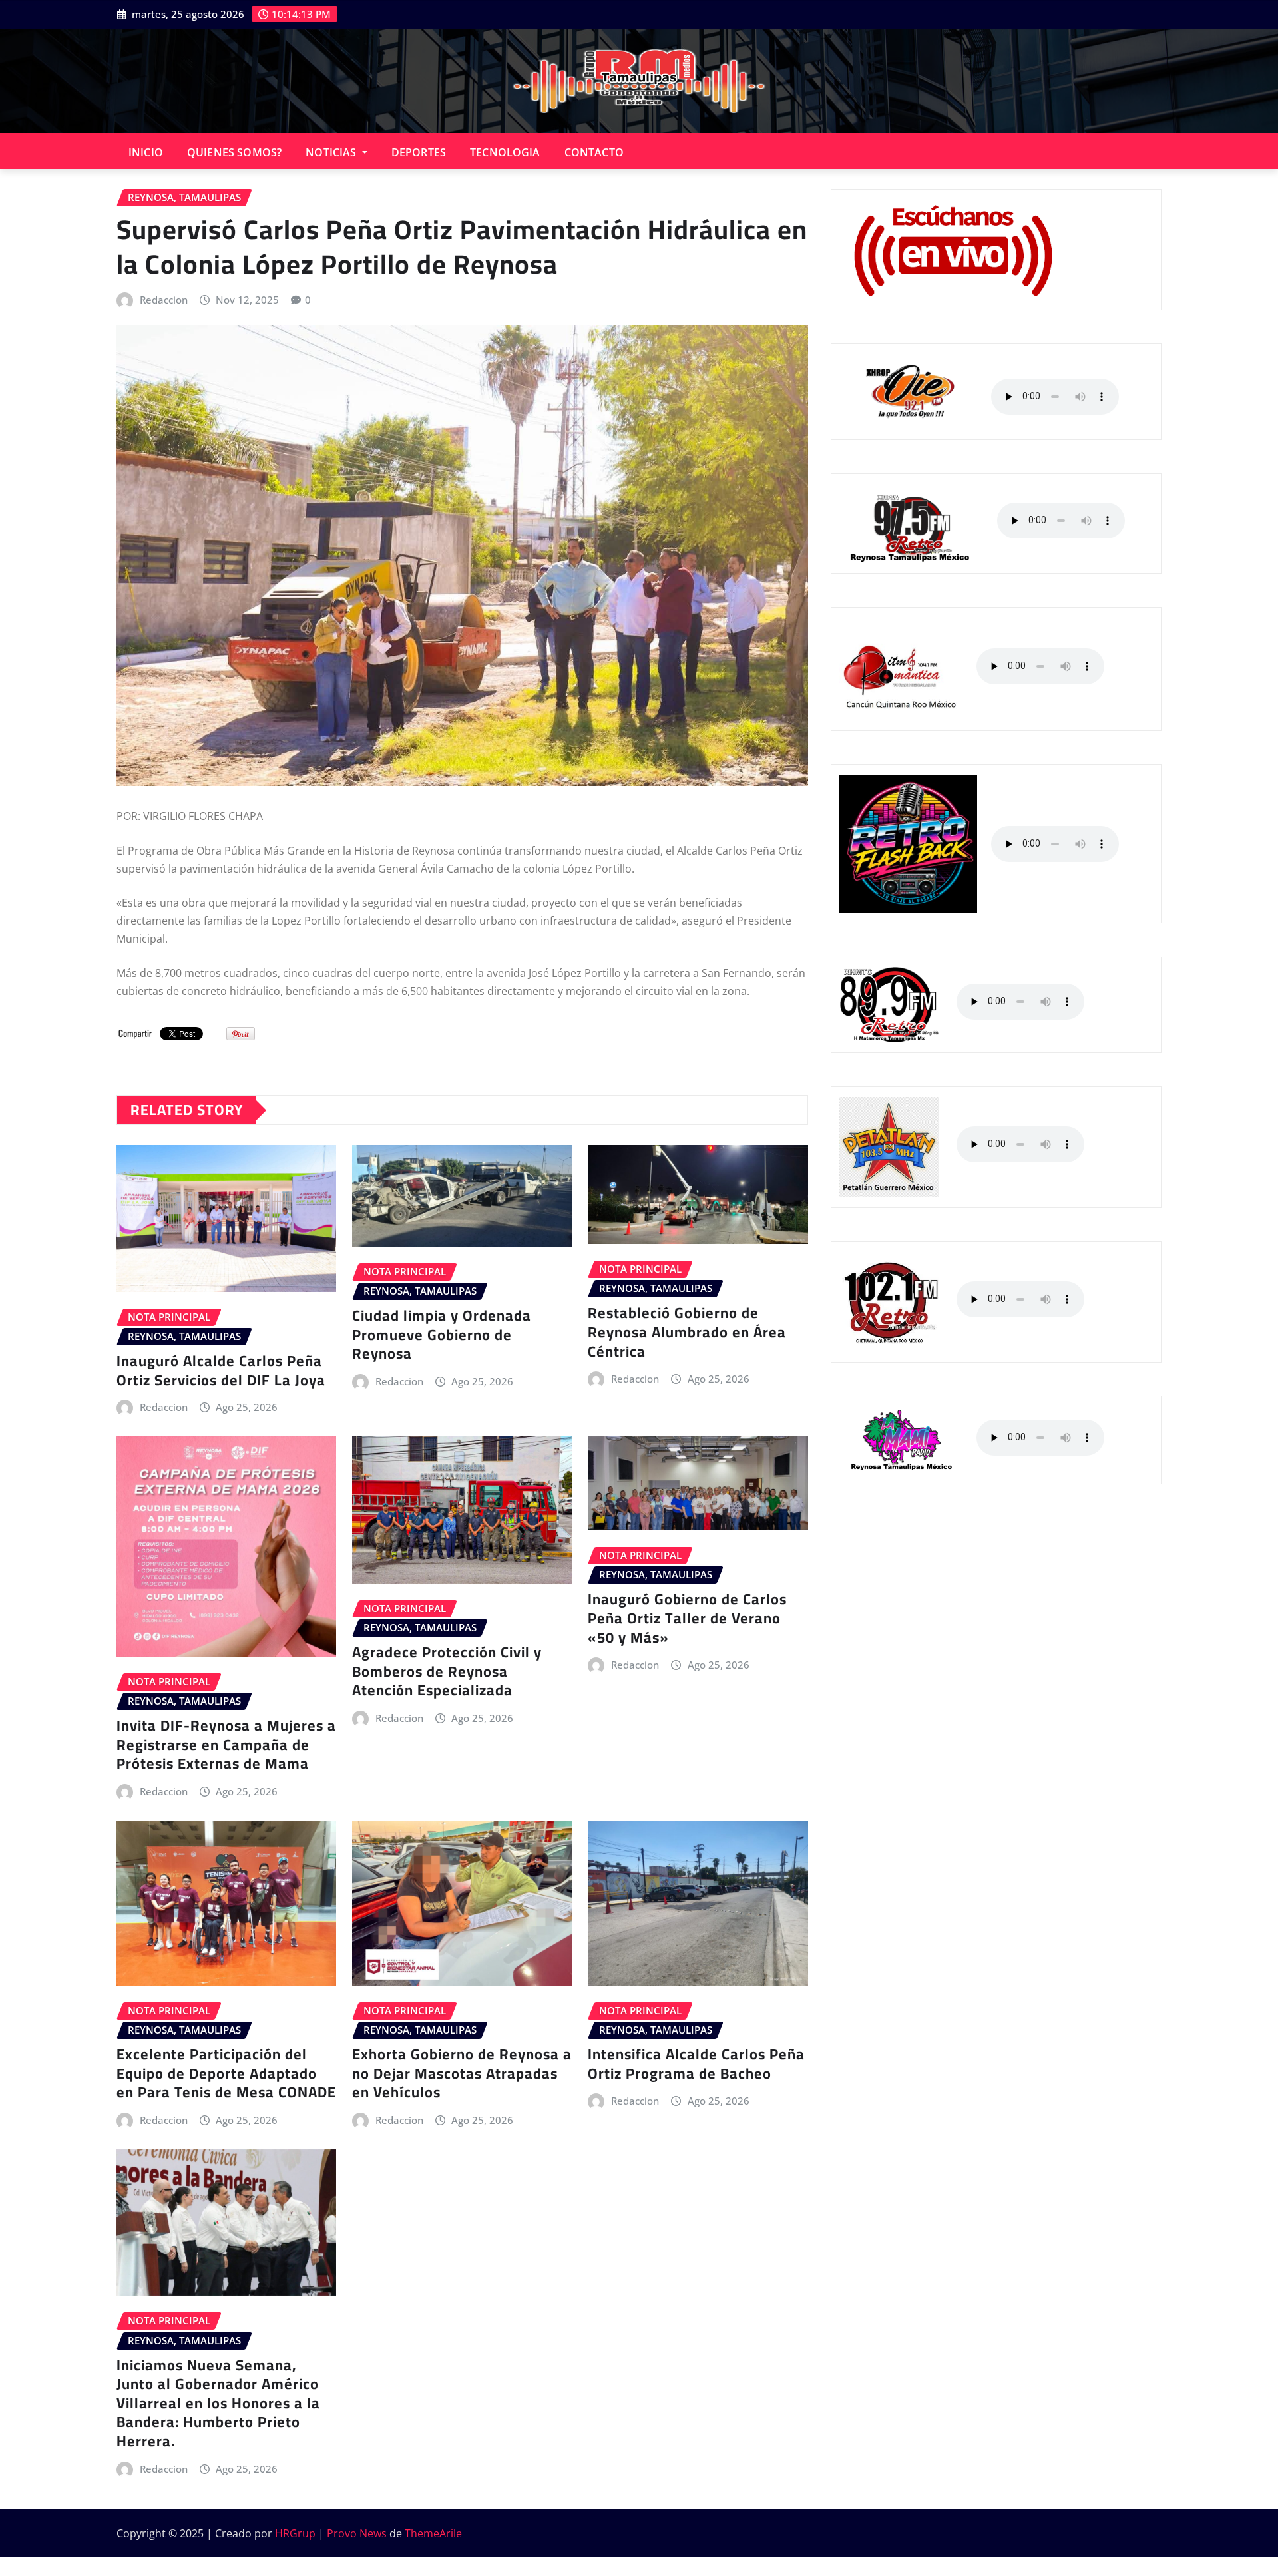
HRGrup (295, 2533)
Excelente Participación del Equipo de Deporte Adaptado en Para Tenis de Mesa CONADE (226, 2073)
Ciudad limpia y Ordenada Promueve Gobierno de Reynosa (442, 1334)
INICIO (146, 152)
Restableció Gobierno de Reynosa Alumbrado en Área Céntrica (687, 1332)
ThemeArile (433, 2533)
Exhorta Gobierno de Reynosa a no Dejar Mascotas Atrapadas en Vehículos (462, 2073)
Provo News (357, 2533)
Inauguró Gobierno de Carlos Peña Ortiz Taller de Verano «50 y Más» (687, 1618)
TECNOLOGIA (505, 152)
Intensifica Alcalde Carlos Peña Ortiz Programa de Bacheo (696, 2064)
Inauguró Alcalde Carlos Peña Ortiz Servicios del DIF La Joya (221, 1370)
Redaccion (164, 300)
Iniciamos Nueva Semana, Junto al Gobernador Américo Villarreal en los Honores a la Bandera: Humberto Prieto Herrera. (218, 2403)
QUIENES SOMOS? (234, 152)
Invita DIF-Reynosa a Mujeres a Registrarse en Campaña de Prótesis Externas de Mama (226, 1744)
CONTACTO (594, 152)
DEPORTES (419, 152)
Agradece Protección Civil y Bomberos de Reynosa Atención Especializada (447, 1671)
